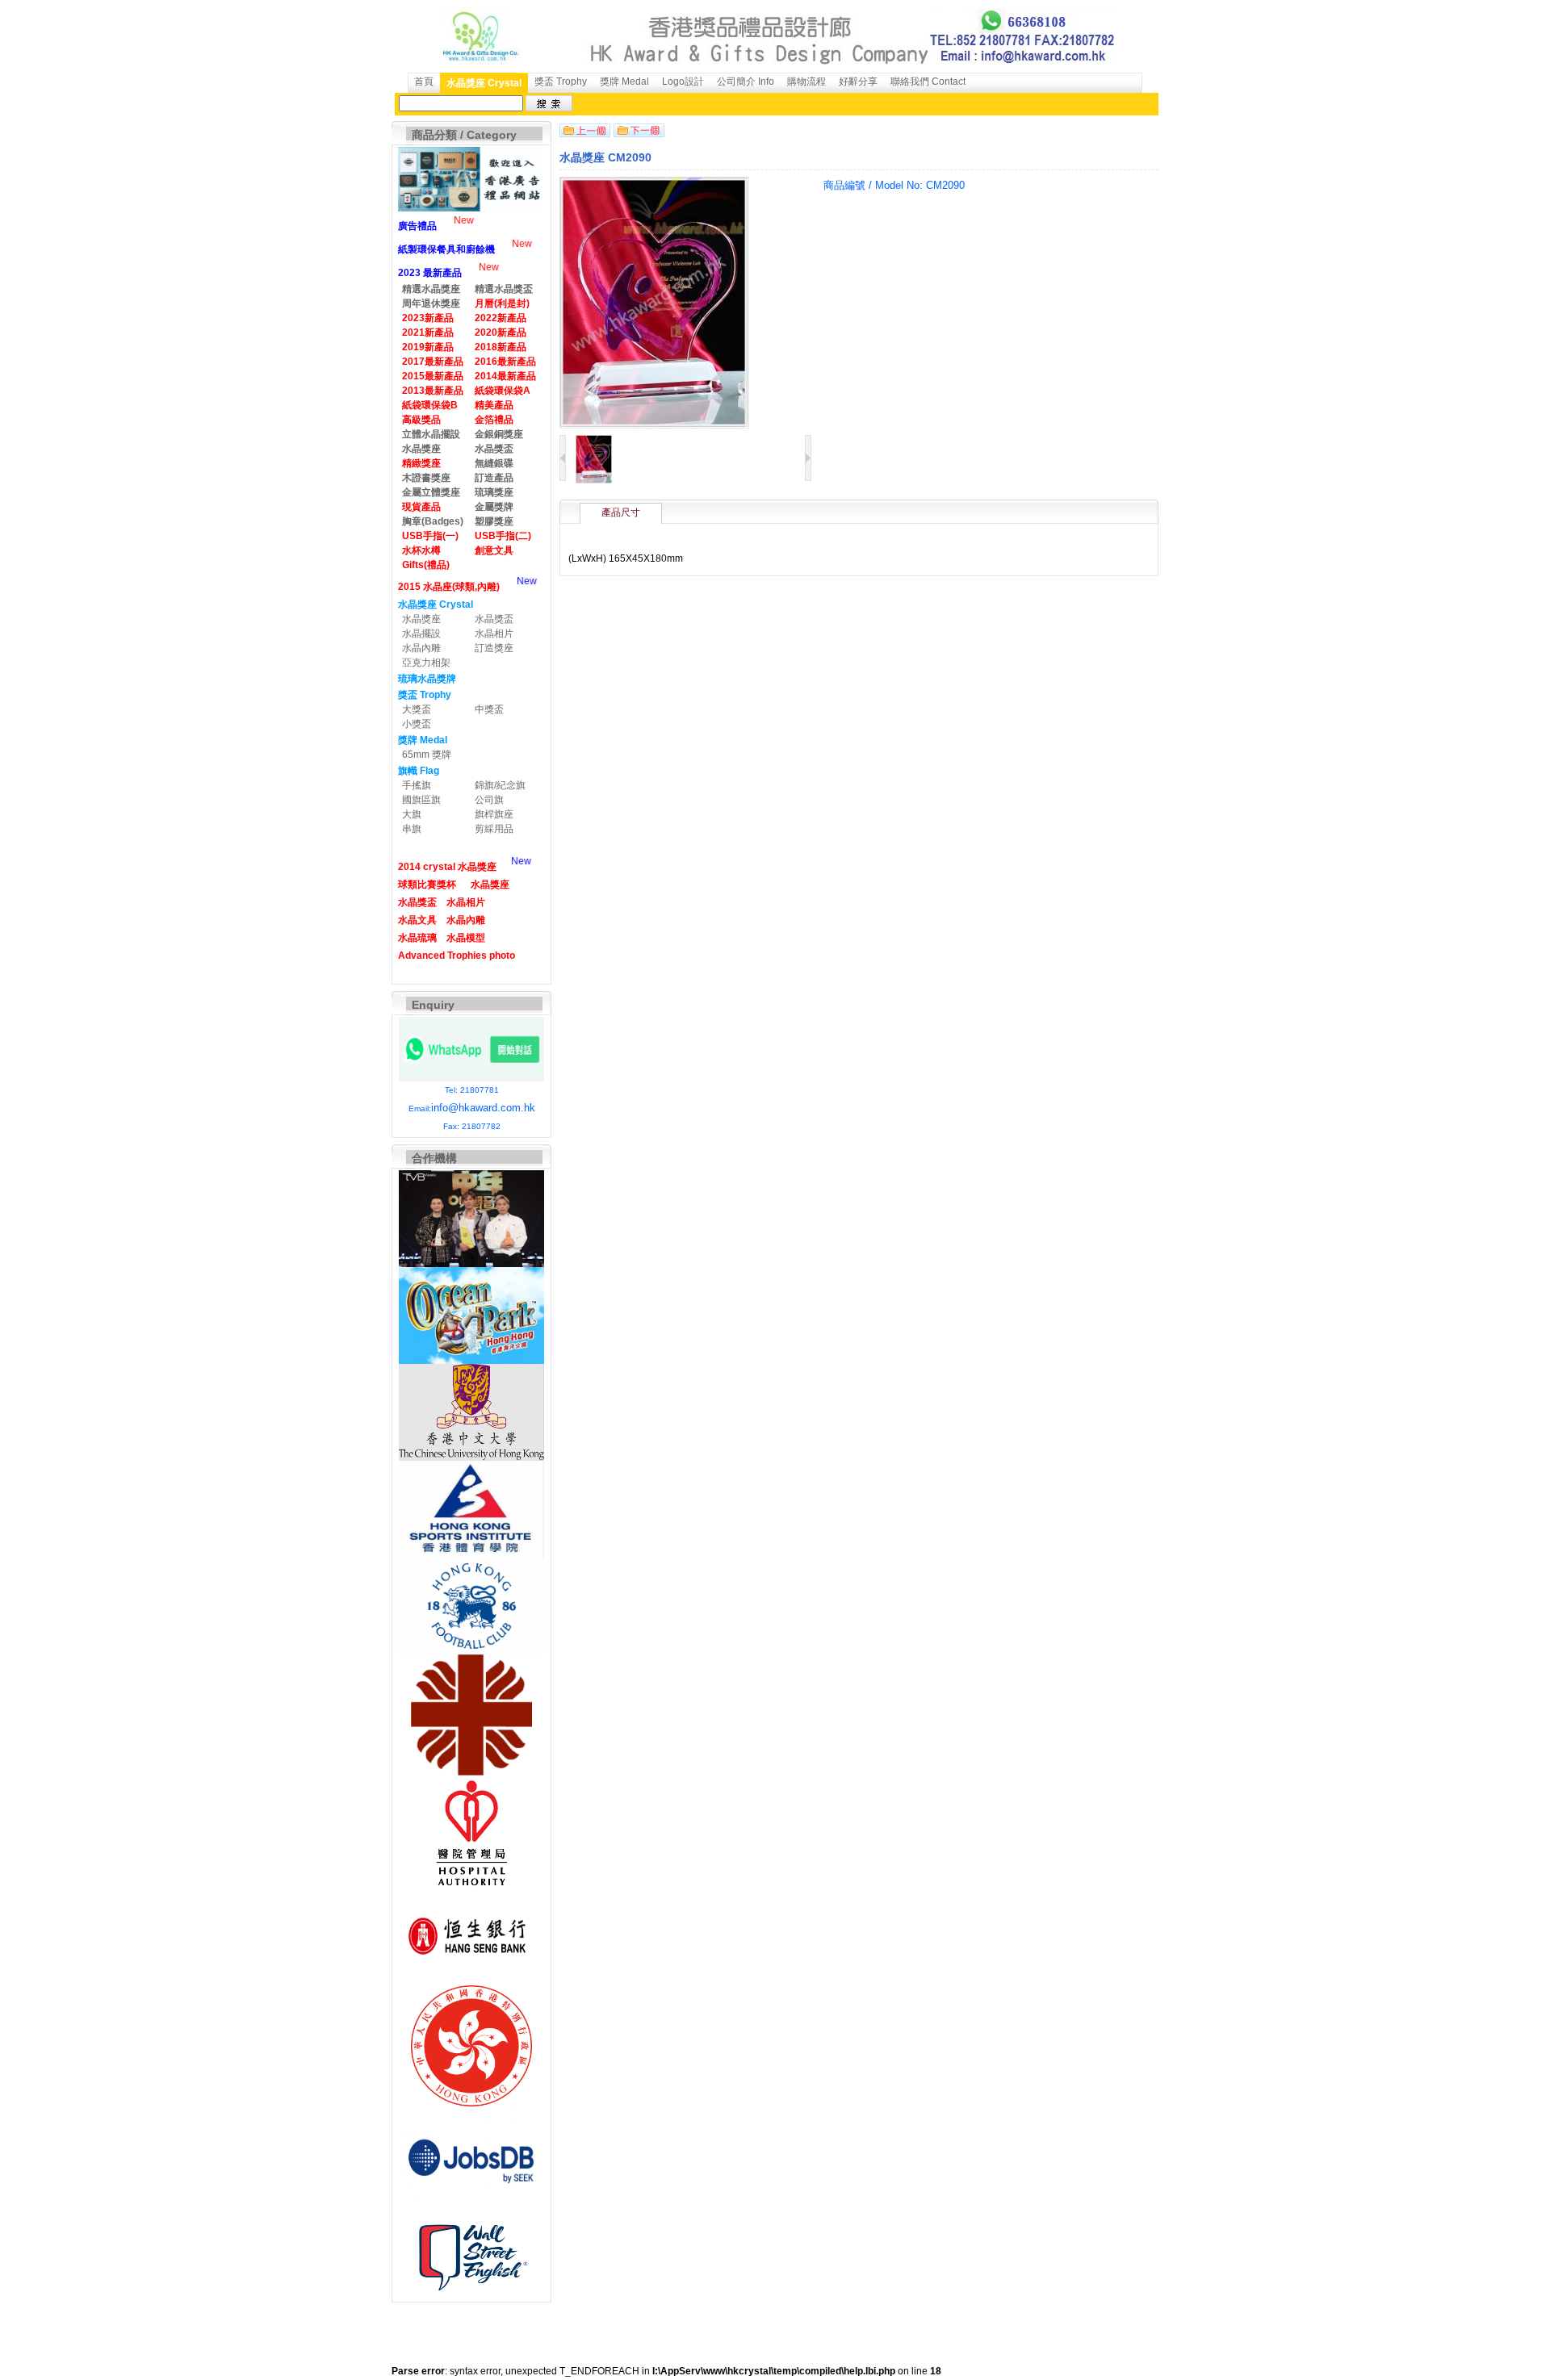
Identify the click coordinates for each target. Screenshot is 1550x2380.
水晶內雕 (421, 648)
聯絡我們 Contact (928, 82)
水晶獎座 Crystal (484, 83)
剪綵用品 (494, 829)
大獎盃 (417, 709)
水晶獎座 (421, 619)
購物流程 (806, 82)
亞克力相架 (426, 663)
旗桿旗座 (494, 814)
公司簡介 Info (746, 82)
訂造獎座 (494, 648)
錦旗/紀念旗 (500, 785)
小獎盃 (417, 724)
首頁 (424, 82)
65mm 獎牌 (427, 755)
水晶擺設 (421, 634)
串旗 (412, 829)
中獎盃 (489, 709)
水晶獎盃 (494, 619)
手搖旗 (417, 785)
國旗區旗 (421, 800)
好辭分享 (858, 82)
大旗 (412, 814)
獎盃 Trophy (561, 82)
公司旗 (489, 800)
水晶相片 (494, 634)
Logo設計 (683, 82)
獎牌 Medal (624, 82)
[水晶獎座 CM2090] (594, 480)
